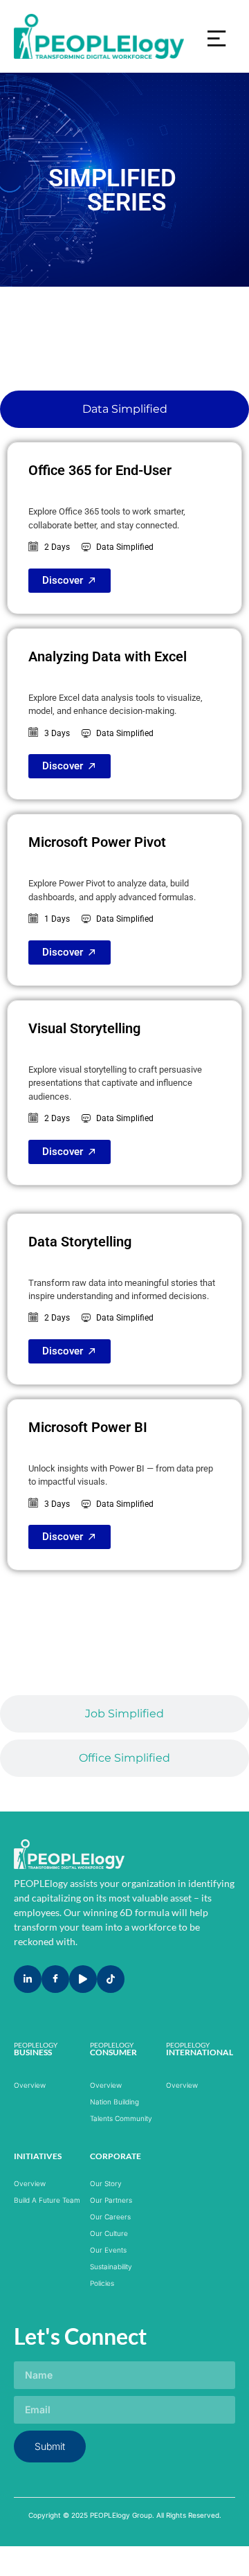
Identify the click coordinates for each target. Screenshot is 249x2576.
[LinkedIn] (28, 1979)
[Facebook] (55, 1979)
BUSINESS (33, 2052)
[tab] (124, 409)
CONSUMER (113, 2052)
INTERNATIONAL (200, 2052)
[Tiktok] (111, 1979)
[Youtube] (83, 1979)
